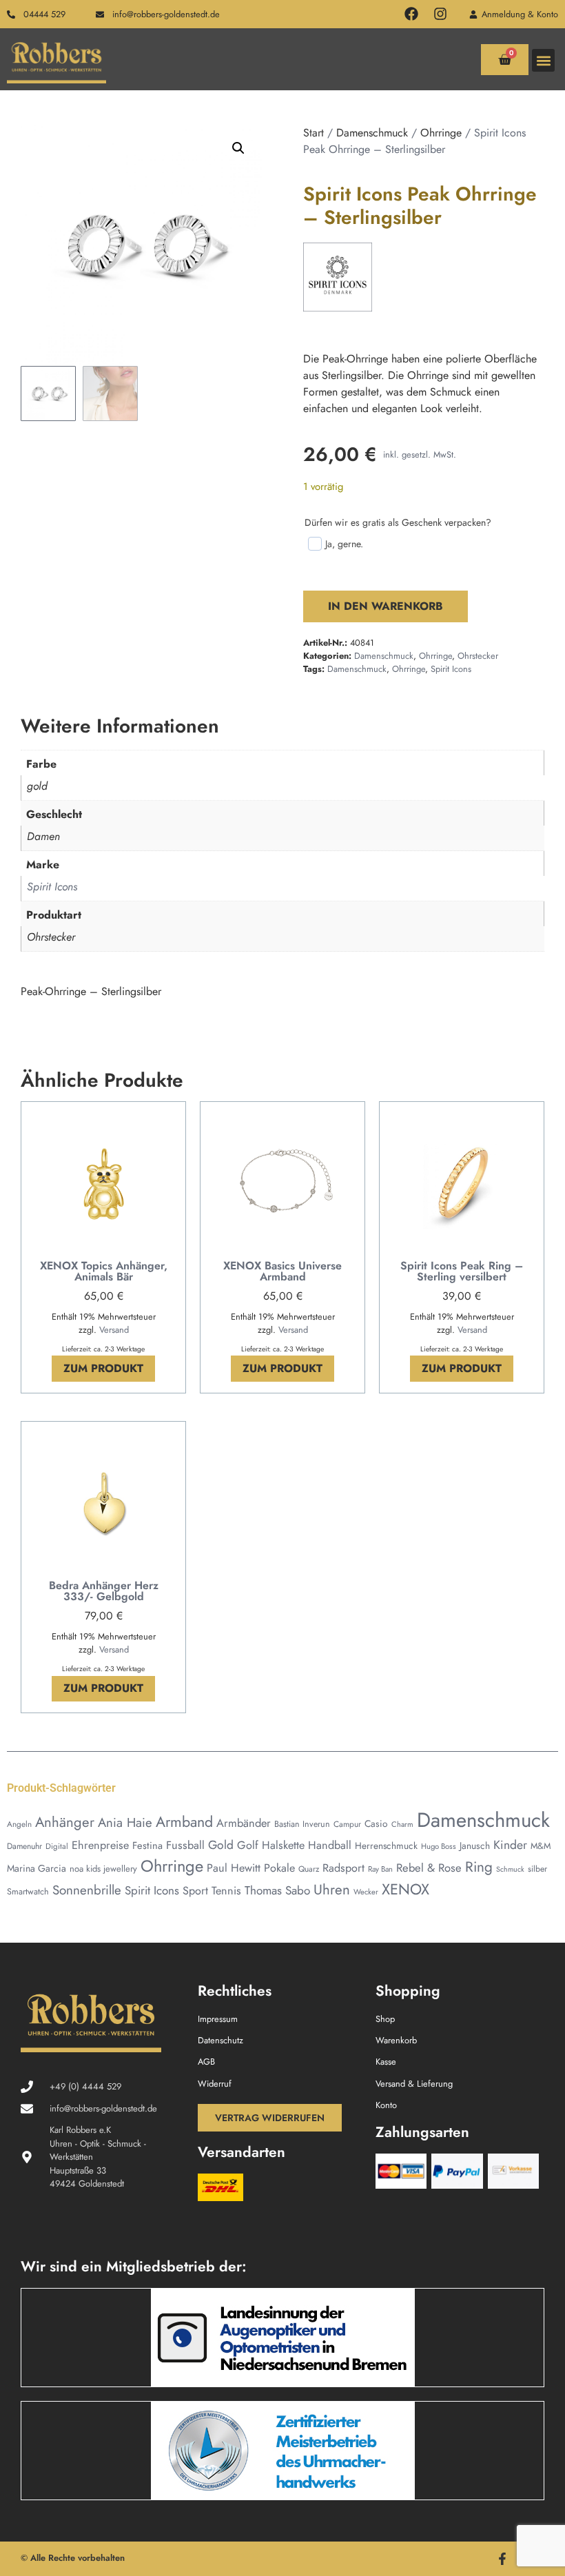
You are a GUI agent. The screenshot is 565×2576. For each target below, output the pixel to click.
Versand (114, 1330)
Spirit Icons (451, 669)
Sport (195, 1891)
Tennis (226, 1891)
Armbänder (244, 1823)
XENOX (405, 1889)
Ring (479, 1867)
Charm (402, 1824)
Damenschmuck (372, 133)
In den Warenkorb (386, 606)
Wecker (366, 1892)
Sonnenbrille (87, 1890)
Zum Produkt (103, 1368)
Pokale (279, 1868)
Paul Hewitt (234, 1868)
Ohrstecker (478, 656)
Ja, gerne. (344, 544)
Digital (57, 1846)
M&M (541, 1846)
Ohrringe (441, 133)
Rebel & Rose (429, 1868)
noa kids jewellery (103, 1869)
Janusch (475, 1846)
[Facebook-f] (502, 2559)
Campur (347, 1824)
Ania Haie (125, 1822)
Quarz (309, 1869)
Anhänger (65, 1822)
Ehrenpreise (100, 1845)
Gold (221, 1845)
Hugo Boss (439, 1846)
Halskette (283, 1845)
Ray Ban (380, 1869)
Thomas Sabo (277, 1890)
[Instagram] (440, 14)
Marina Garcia (37, 1868)
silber (537, 1869)
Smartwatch (28, 1892)
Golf (248, 1845)
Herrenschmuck (386, 1846)
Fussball (185, 1845)
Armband (184, 1822)
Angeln (19, 1824)
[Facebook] (411, 14)
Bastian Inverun (302, 1824)
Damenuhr (24, 1846)
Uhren (332, 1890)
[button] (543, 60)
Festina (147, 1845)
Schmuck (510, 1869)
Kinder (510, 1845)
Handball (330, 1845)
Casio (376, 1823)
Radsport (343, 1868)
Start (314, 133)
